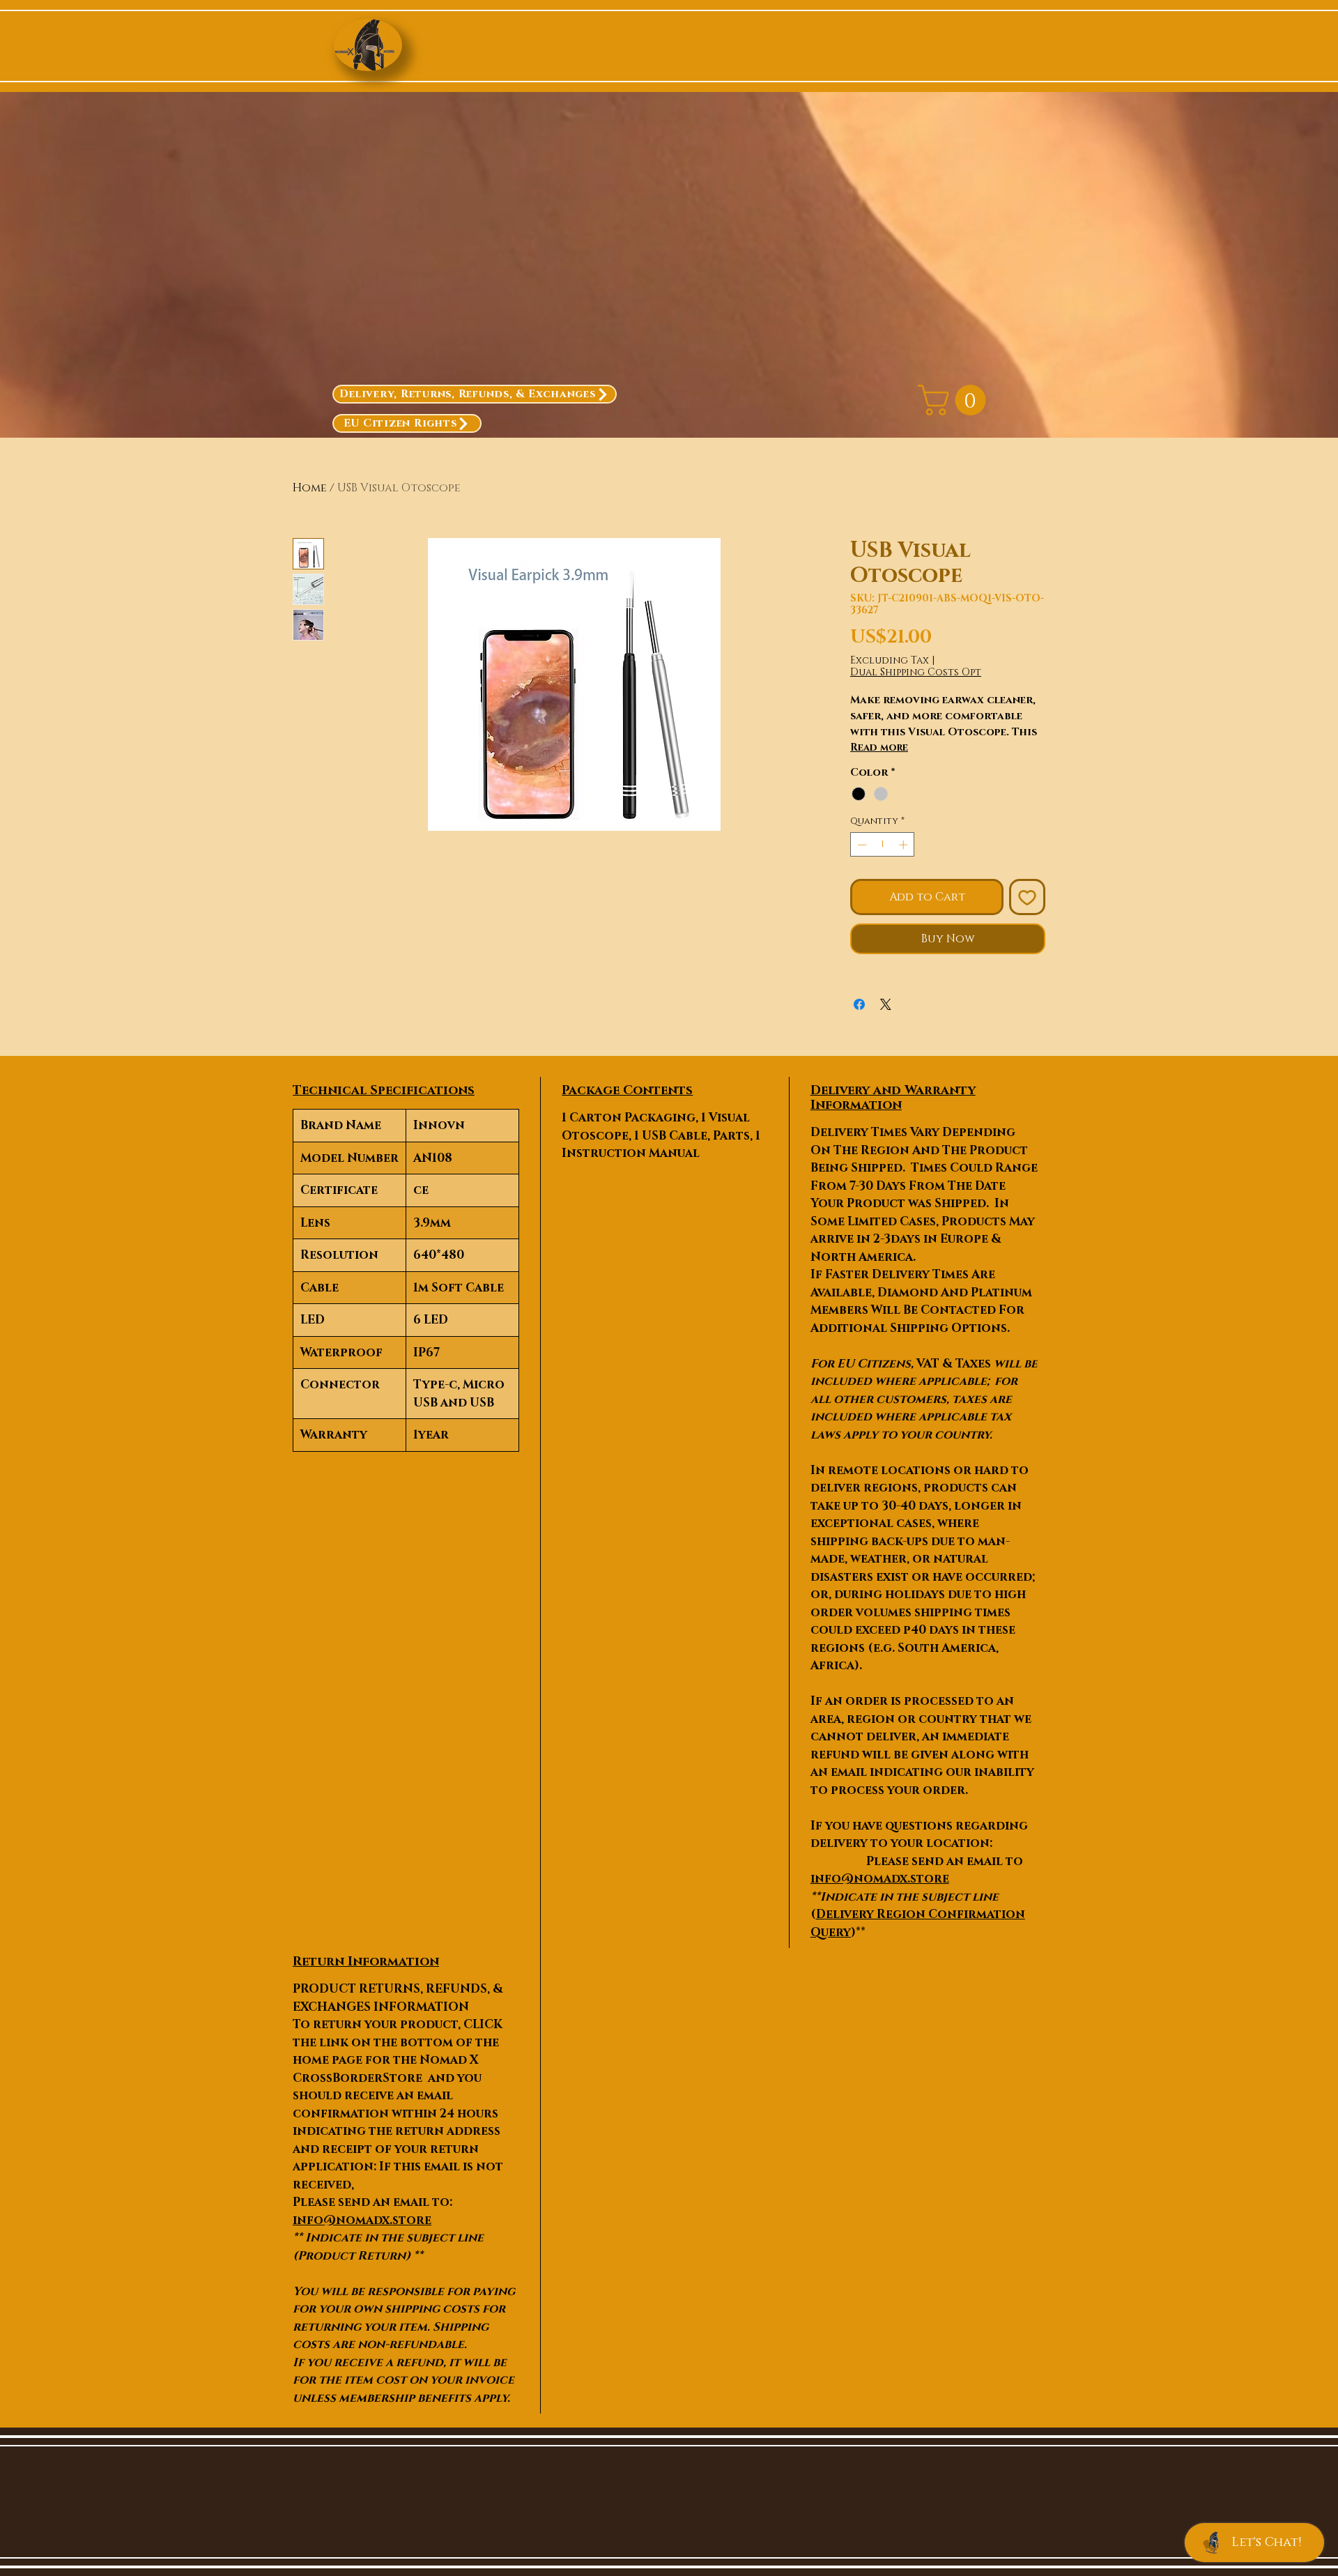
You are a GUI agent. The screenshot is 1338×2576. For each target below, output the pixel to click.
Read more (879, 747)
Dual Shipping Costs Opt (916, 672)
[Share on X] (886, 1004)
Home (310, 488)
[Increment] (905, 845)
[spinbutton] (883, 845)
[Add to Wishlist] (1027, 897)
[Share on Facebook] (859, 1004)
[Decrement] (861, 845)
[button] (955, 400)
